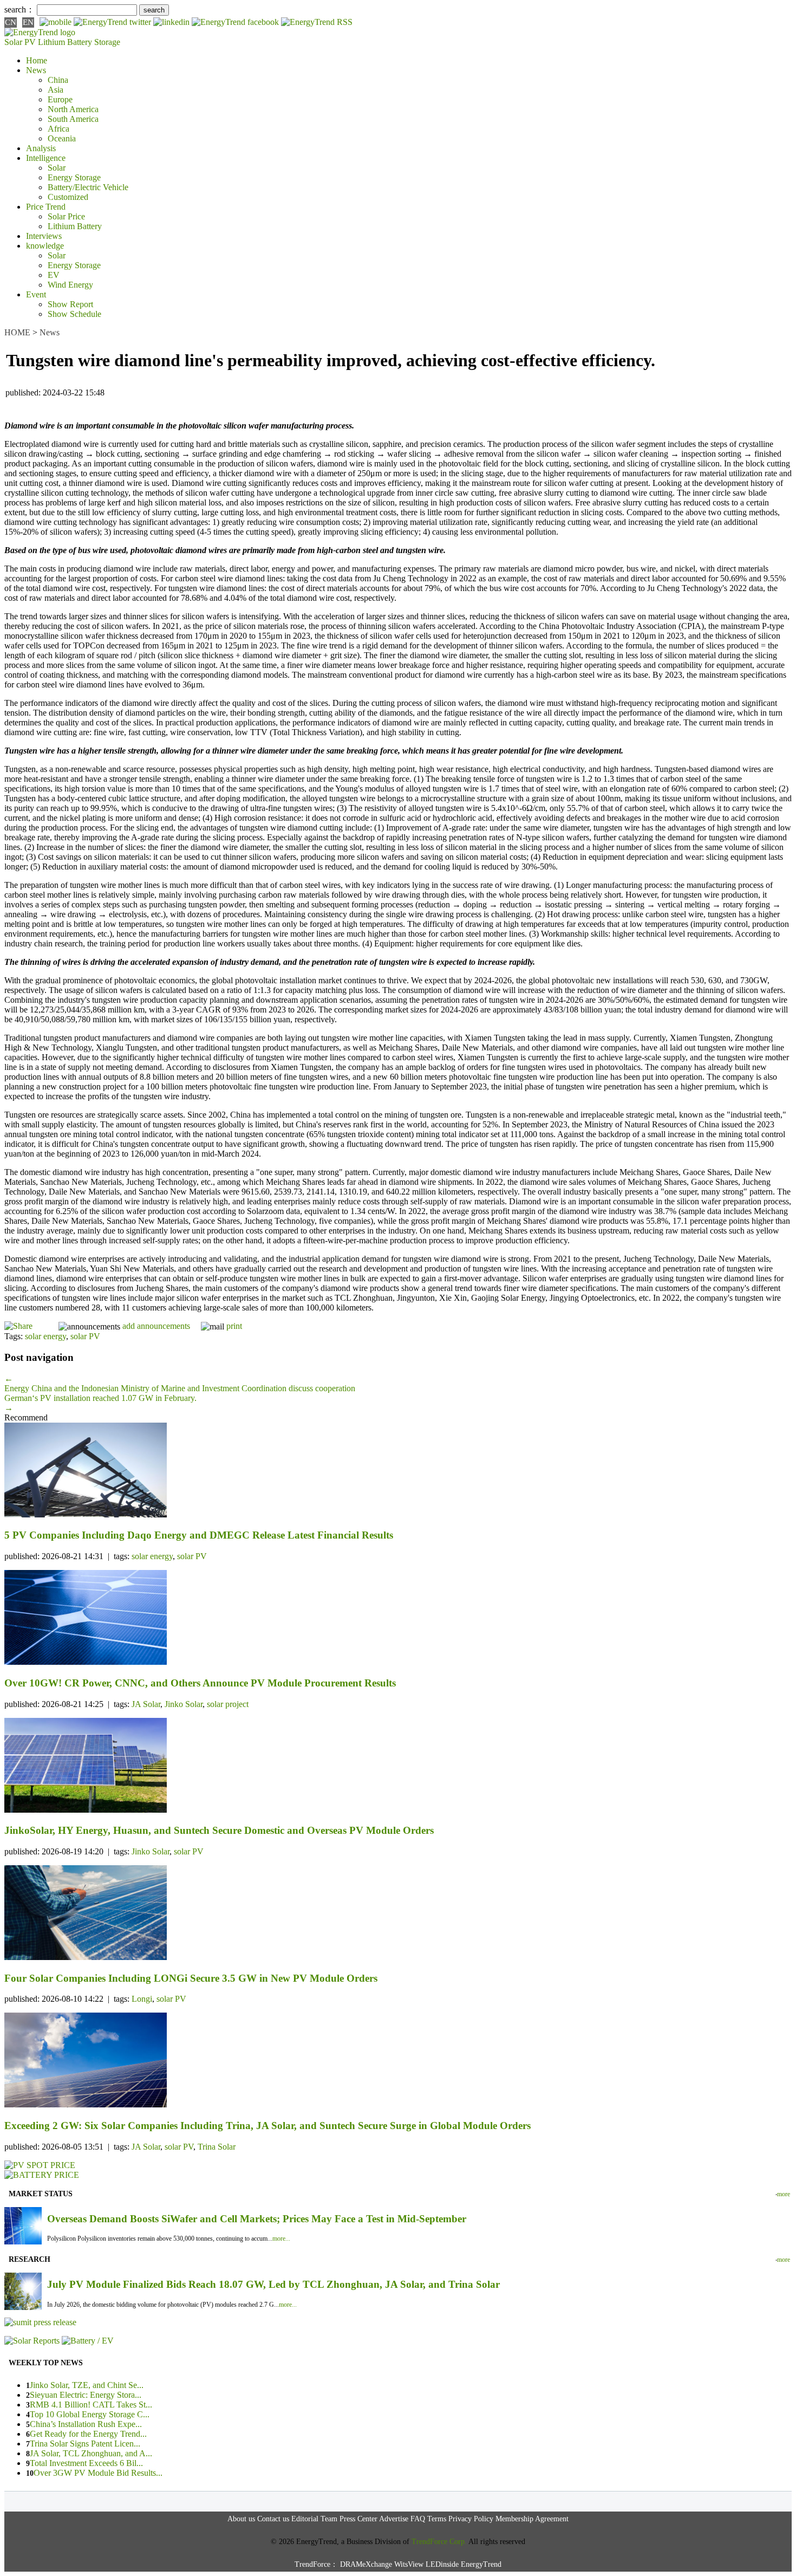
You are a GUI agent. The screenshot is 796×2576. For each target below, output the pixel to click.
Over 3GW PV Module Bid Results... (98, 2473)
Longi (142, 1999)
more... (281, 2238)
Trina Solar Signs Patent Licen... (85, 2444)
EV (54, 275)
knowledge (45, 246)
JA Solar (146, 1704)
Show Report (70, 304)
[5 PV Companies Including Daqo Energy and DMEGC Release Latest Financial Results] (398, 1471)
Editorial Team (314, 2519)
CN (11, 22)
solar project (228, 1704)
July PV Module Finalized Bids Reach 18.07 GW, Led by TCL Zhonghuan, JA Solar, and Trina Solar (273, 2284)
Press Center (358, 2519)
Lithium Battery (65, 42)
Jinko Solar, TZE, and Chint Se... (87, 2385)
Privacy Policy (471, 2519)
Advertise (394, 2519)
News (36, 70)
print (234, 1326)
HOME (17, 332)
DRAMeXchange (366, 2564)
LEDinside (442, 2564)
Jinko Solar (184, 1704)
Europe (60, 99)
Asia (56, 90)
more (784, 2194)
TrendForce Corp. (439, 2542)
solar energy (45, 1336)
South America (73, 119)
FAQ (418, 2519)
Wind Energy (70, 285)
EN (28, 22)
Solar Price (66, 216)
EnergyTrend (481, 2564)
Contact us (273, 2519)
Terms (437, 2519)
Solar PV (20, 42)
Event (36, 294)
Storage (107, 42)
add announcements (156, 1326)
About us (241, 2519)
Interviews (44, 236)
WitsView (409, 2564)
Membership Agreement (532, 2519)
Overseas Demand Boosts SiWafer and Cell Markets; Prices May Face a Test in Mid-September (257, 2219)
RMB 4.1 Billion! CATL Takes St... (91, 2405)
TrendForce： (316, 2564)
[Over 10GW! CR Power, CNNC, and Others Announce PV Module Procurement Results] (398, 1618)
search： (19, 9)
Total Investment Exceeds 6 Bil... (86, 2463)
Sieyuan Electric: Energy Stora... (86, 2395)
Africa (58, 129)
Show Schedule (74, 314)
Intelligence (46, 158)
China (58, 80)
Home (37, 60)
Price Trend (46, 207)
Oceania (62, 138)
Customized (68, 197)
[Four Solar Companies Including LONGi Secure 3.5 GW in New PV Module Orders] (398, 1914)
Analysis (41, 148)
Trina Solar (217, 2147)
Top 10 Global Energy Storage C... (90, 2414)
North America (73, 109)
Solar (57, 168)
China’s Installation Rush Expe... (86, 2424)
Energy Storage (74, 177)
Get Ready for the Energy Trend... (88, 2434)
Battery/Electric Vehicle (88, 187)
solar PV (85, 1336)
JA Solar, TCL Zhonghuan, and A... (91, 2453)
